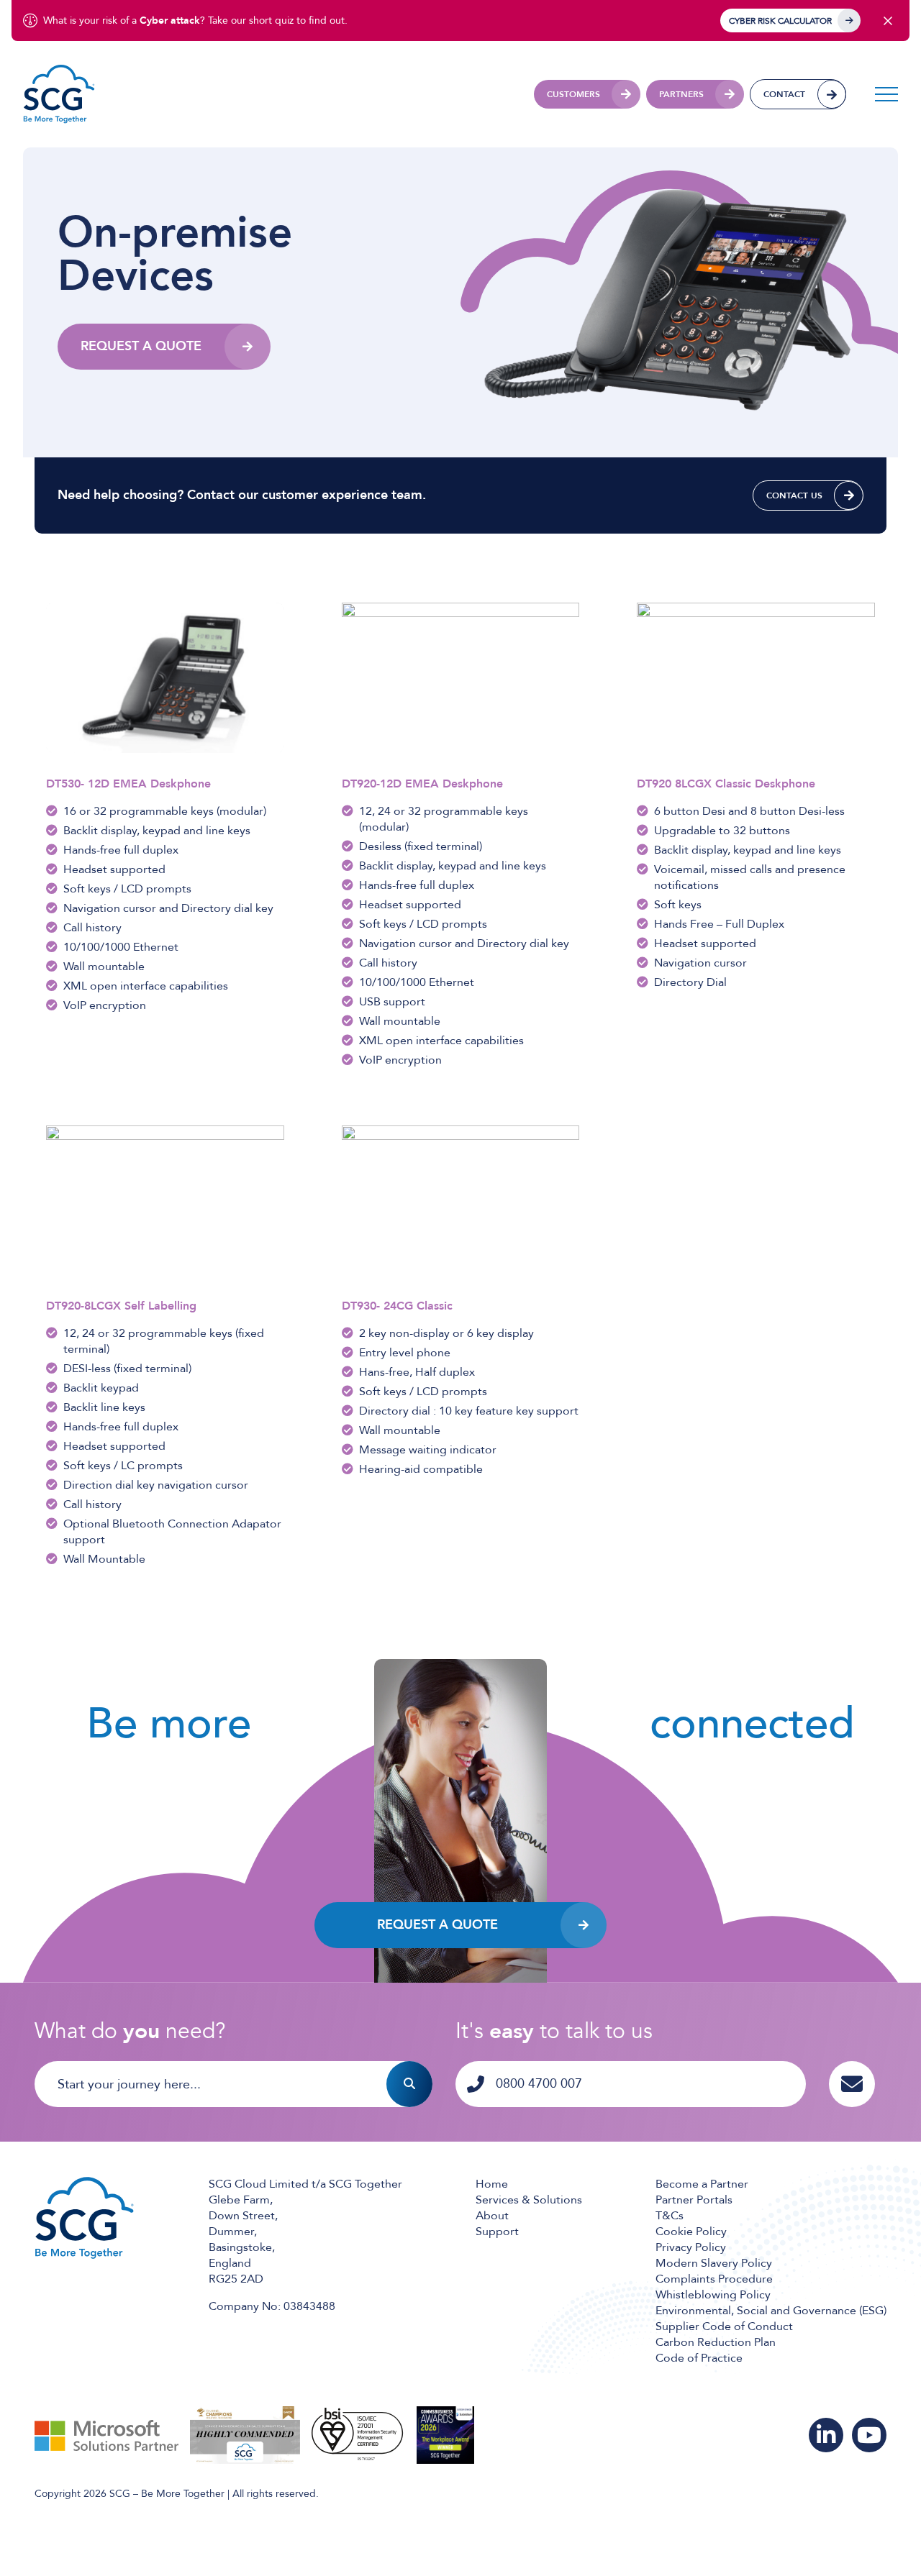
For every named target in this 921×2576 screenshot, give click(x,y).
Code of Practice (699, 2358)
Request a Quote (437, 1925)
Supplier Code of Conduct (724, 2326)
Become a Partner (702, 2184)
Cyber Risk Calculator (780, 21)
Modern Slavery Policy (714, 2263)
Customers (573, 94)
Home (492, 2184)
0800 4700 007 (539, 2084)
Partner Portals (694, 2200)
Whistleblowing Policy (713, 2295)
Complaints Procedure (714, 2279)
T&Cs (670, 2216)
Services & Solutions (529, 2200)
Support (497, 2232)
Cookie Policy (691, 2232)
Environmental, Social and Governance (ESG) (771, 2311)
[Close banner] (888, 21)
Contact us (794, 495)
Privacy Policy (691, 2247)
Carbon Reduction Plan (716, 2342)
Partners (681, 94)
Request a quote (141, 346)
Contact (784, 94)
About (492, 2216)
